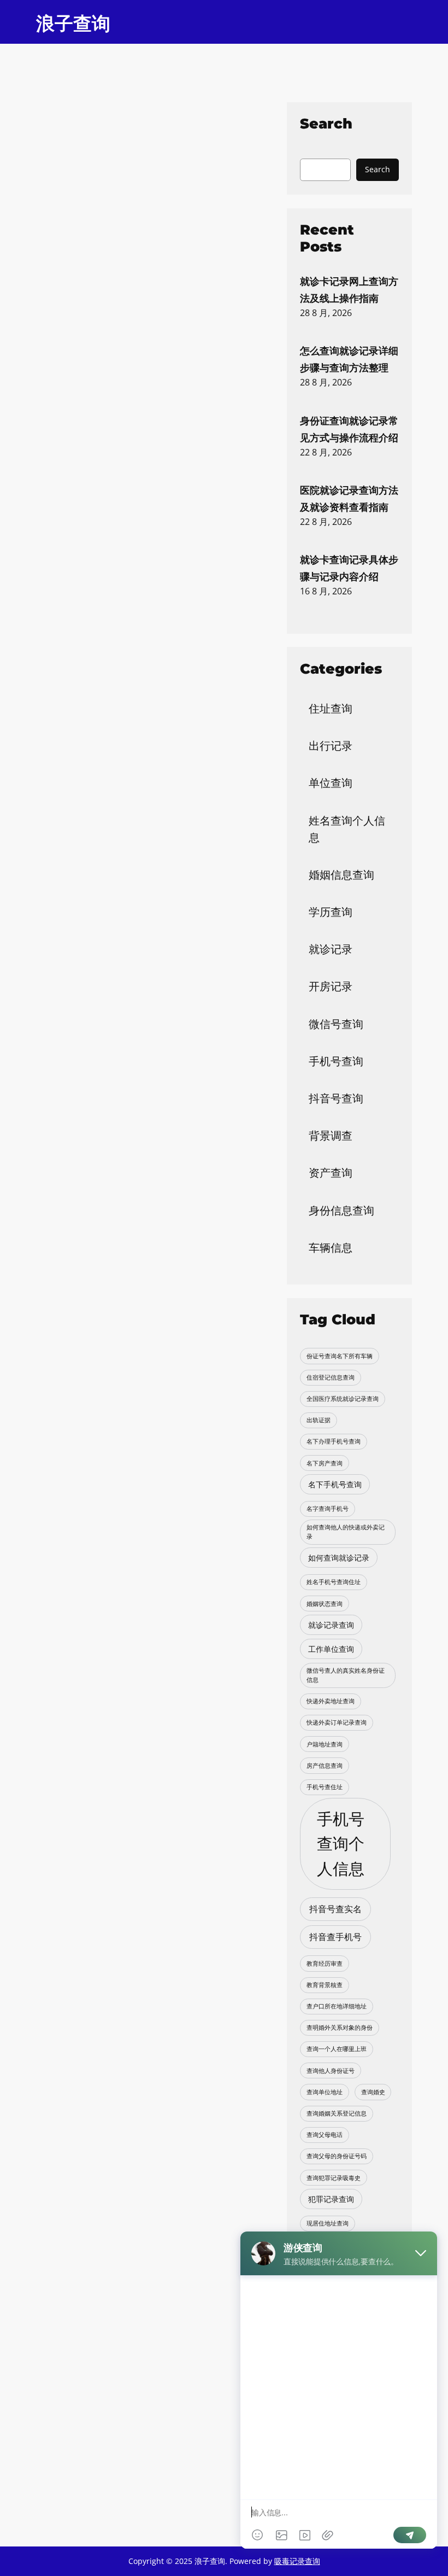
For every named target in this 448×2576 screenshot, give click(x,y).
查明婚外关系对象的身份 (340, 2028)
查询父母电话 (325, 2135)
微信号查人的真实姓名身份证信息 (346, 1675)
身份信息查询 (341, 1210)
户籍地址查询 (325, 1744)
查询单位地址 (325, 2092)
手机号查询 (336, 1061)
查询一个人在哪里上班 (337, 2049)
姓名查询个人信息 (347, 829)
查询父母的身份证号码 (337, 2156)
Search (378, 169)
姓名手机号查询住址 (334, 1582)
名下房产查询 (325, 1463)
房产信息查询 (325, 1766)
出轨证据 (319, 1420)
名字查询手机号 (328, 1509)
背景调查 (331, 1135)
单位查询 (331, 783)
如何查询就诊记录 (339, 1558)
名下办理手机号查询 (334, 1441)
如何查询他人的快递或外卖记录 (346, 1532)
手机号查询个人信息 (341, 1844)
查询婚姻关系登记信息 (337, 2113)
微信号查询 (336, 1024)
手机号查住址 (325, 1787)
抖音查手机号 (335, 1937)
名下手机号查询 (335, 1484)
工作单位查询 (331, 1649)
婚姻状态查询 (325, 1604)
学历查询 (331, 912)
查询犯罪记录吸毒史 (334, 2178)
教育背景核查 (325, 1985)
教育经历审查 (325, 1964)
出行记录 (331, 746)
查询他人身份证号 (331, 2071)
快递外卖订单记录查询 (337, 1722)
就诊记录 (331, 949)
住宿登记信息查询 (331, 1377)
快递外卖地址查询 (331, 1701)
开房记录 (331, 986)
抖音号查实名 (335, 1909)
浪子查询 (73, 24)
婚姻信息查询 (341, 875)
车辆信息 (331, 1248)
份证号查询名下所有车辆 (340, 1356)
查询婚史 (373, 2092)
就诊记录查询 (331, 1625)
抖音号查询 (336, 1098)
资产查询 (331, 1173)
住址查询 (331, 708)
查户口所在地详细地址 (337, 2006)
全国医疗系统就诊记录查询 (343, 1399)
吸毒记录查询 (297, 2561)
